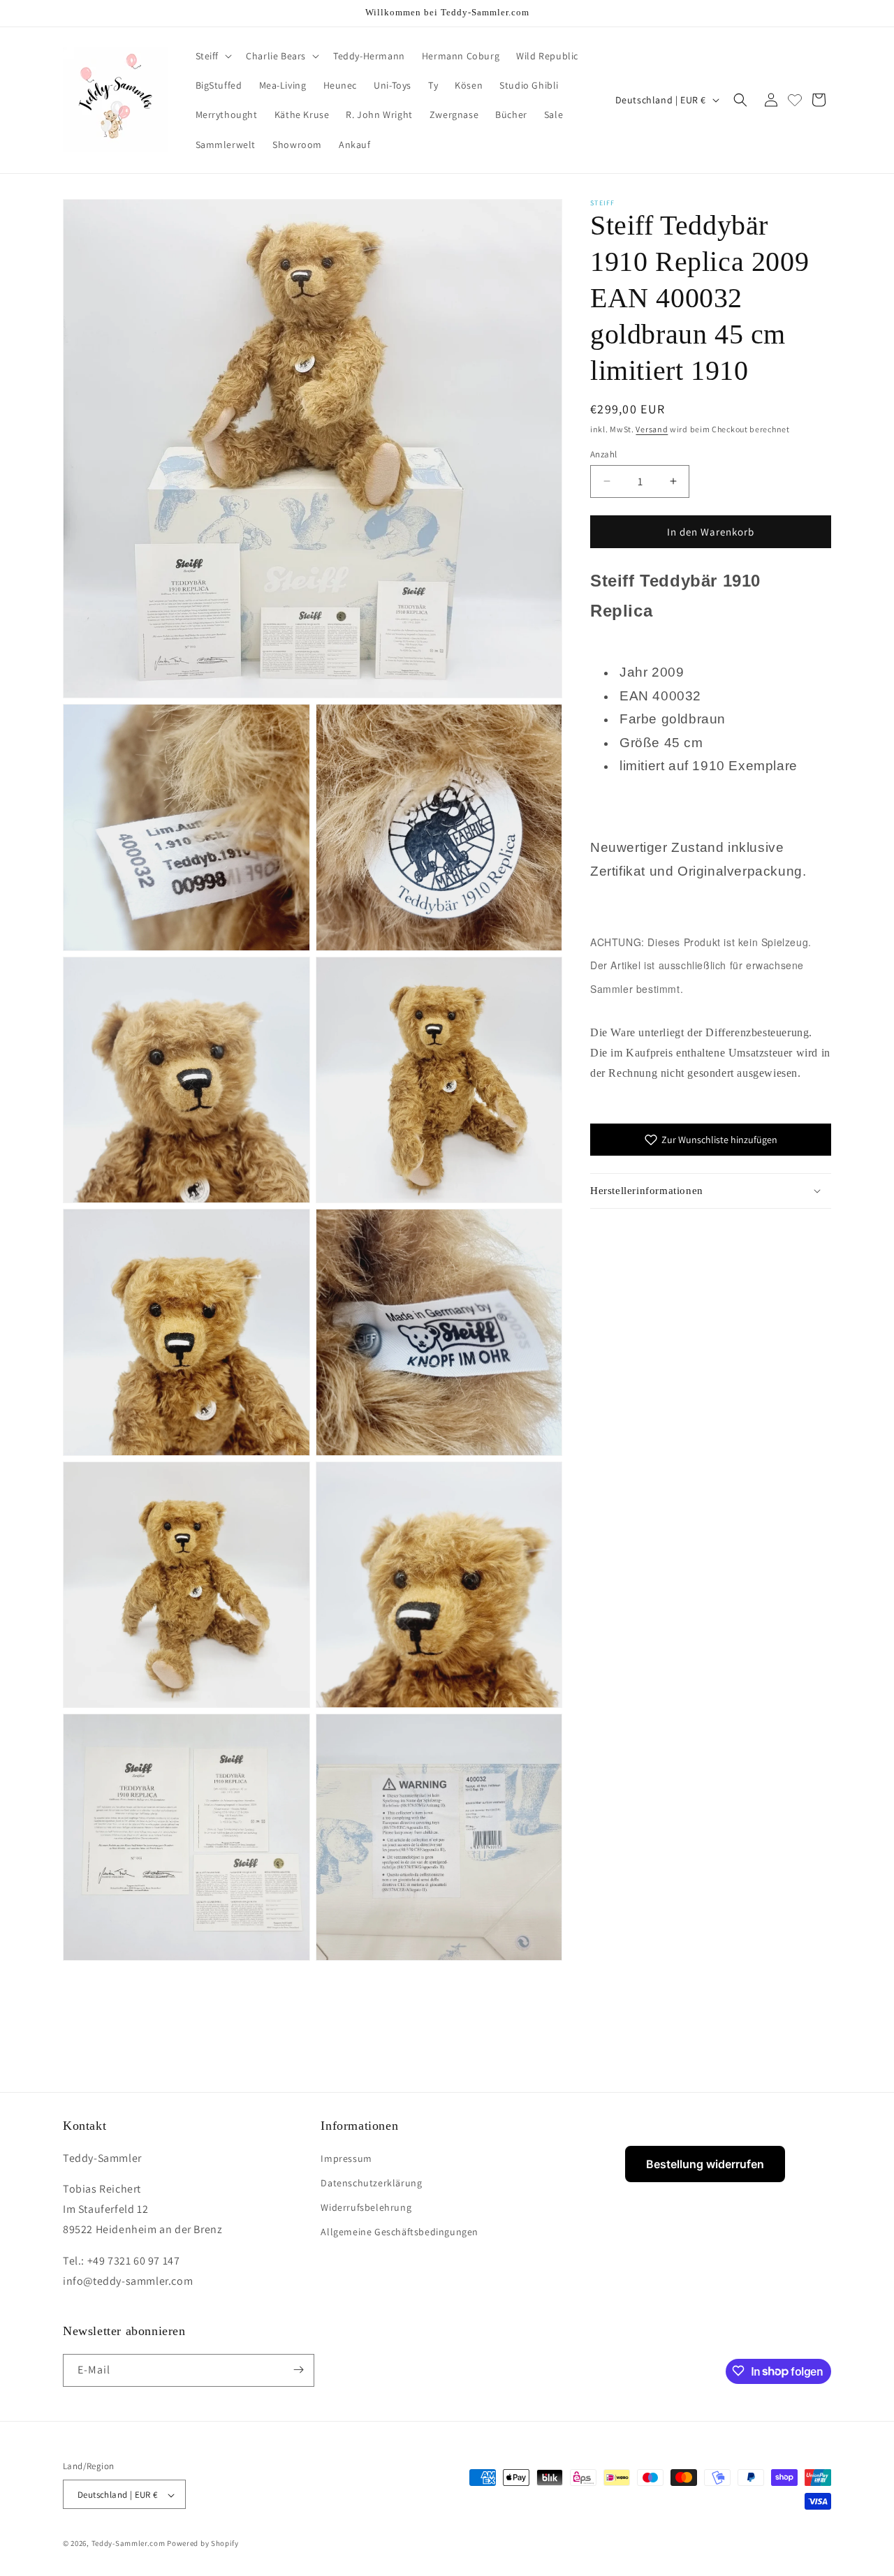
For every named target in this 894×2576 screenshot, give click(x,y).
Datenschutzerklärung (371, 2182)
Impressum (346, 2158)
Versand (652, 429)
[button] (213, 56)
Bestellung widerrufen (705, 2164)
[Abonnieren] (298, 2370)
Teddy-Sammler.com (129, 2544)
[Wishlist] (795, 100)
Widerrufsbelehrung (366, 2207)
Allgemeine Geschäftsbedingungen (400, 2232)
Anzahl (603, 454)
